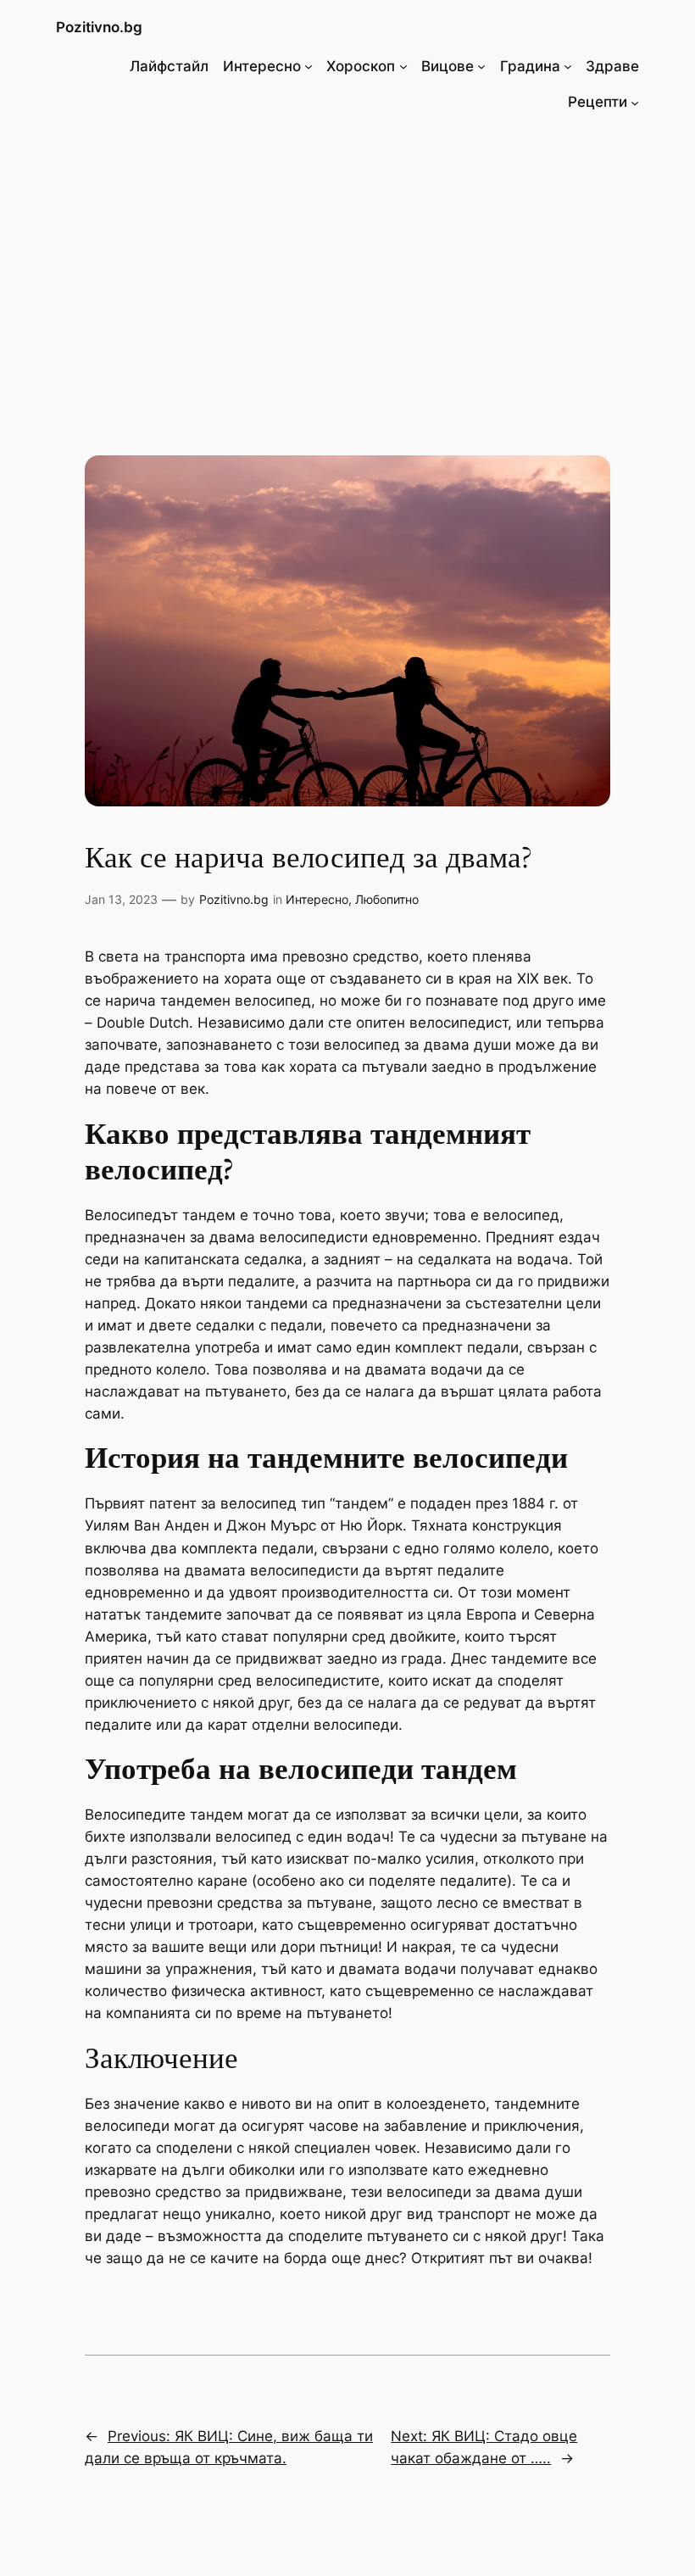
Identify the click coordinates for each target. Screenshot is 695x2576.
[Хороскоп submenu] (403, 66)
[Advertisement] (347, 265)
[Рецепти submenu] (635, 102)
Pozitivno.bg (99, 27)
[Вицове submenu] (481, 66)
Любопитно (387, 899)
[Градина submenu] (568, 66)
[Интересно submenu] (309, 66)
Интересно (317, 899)
